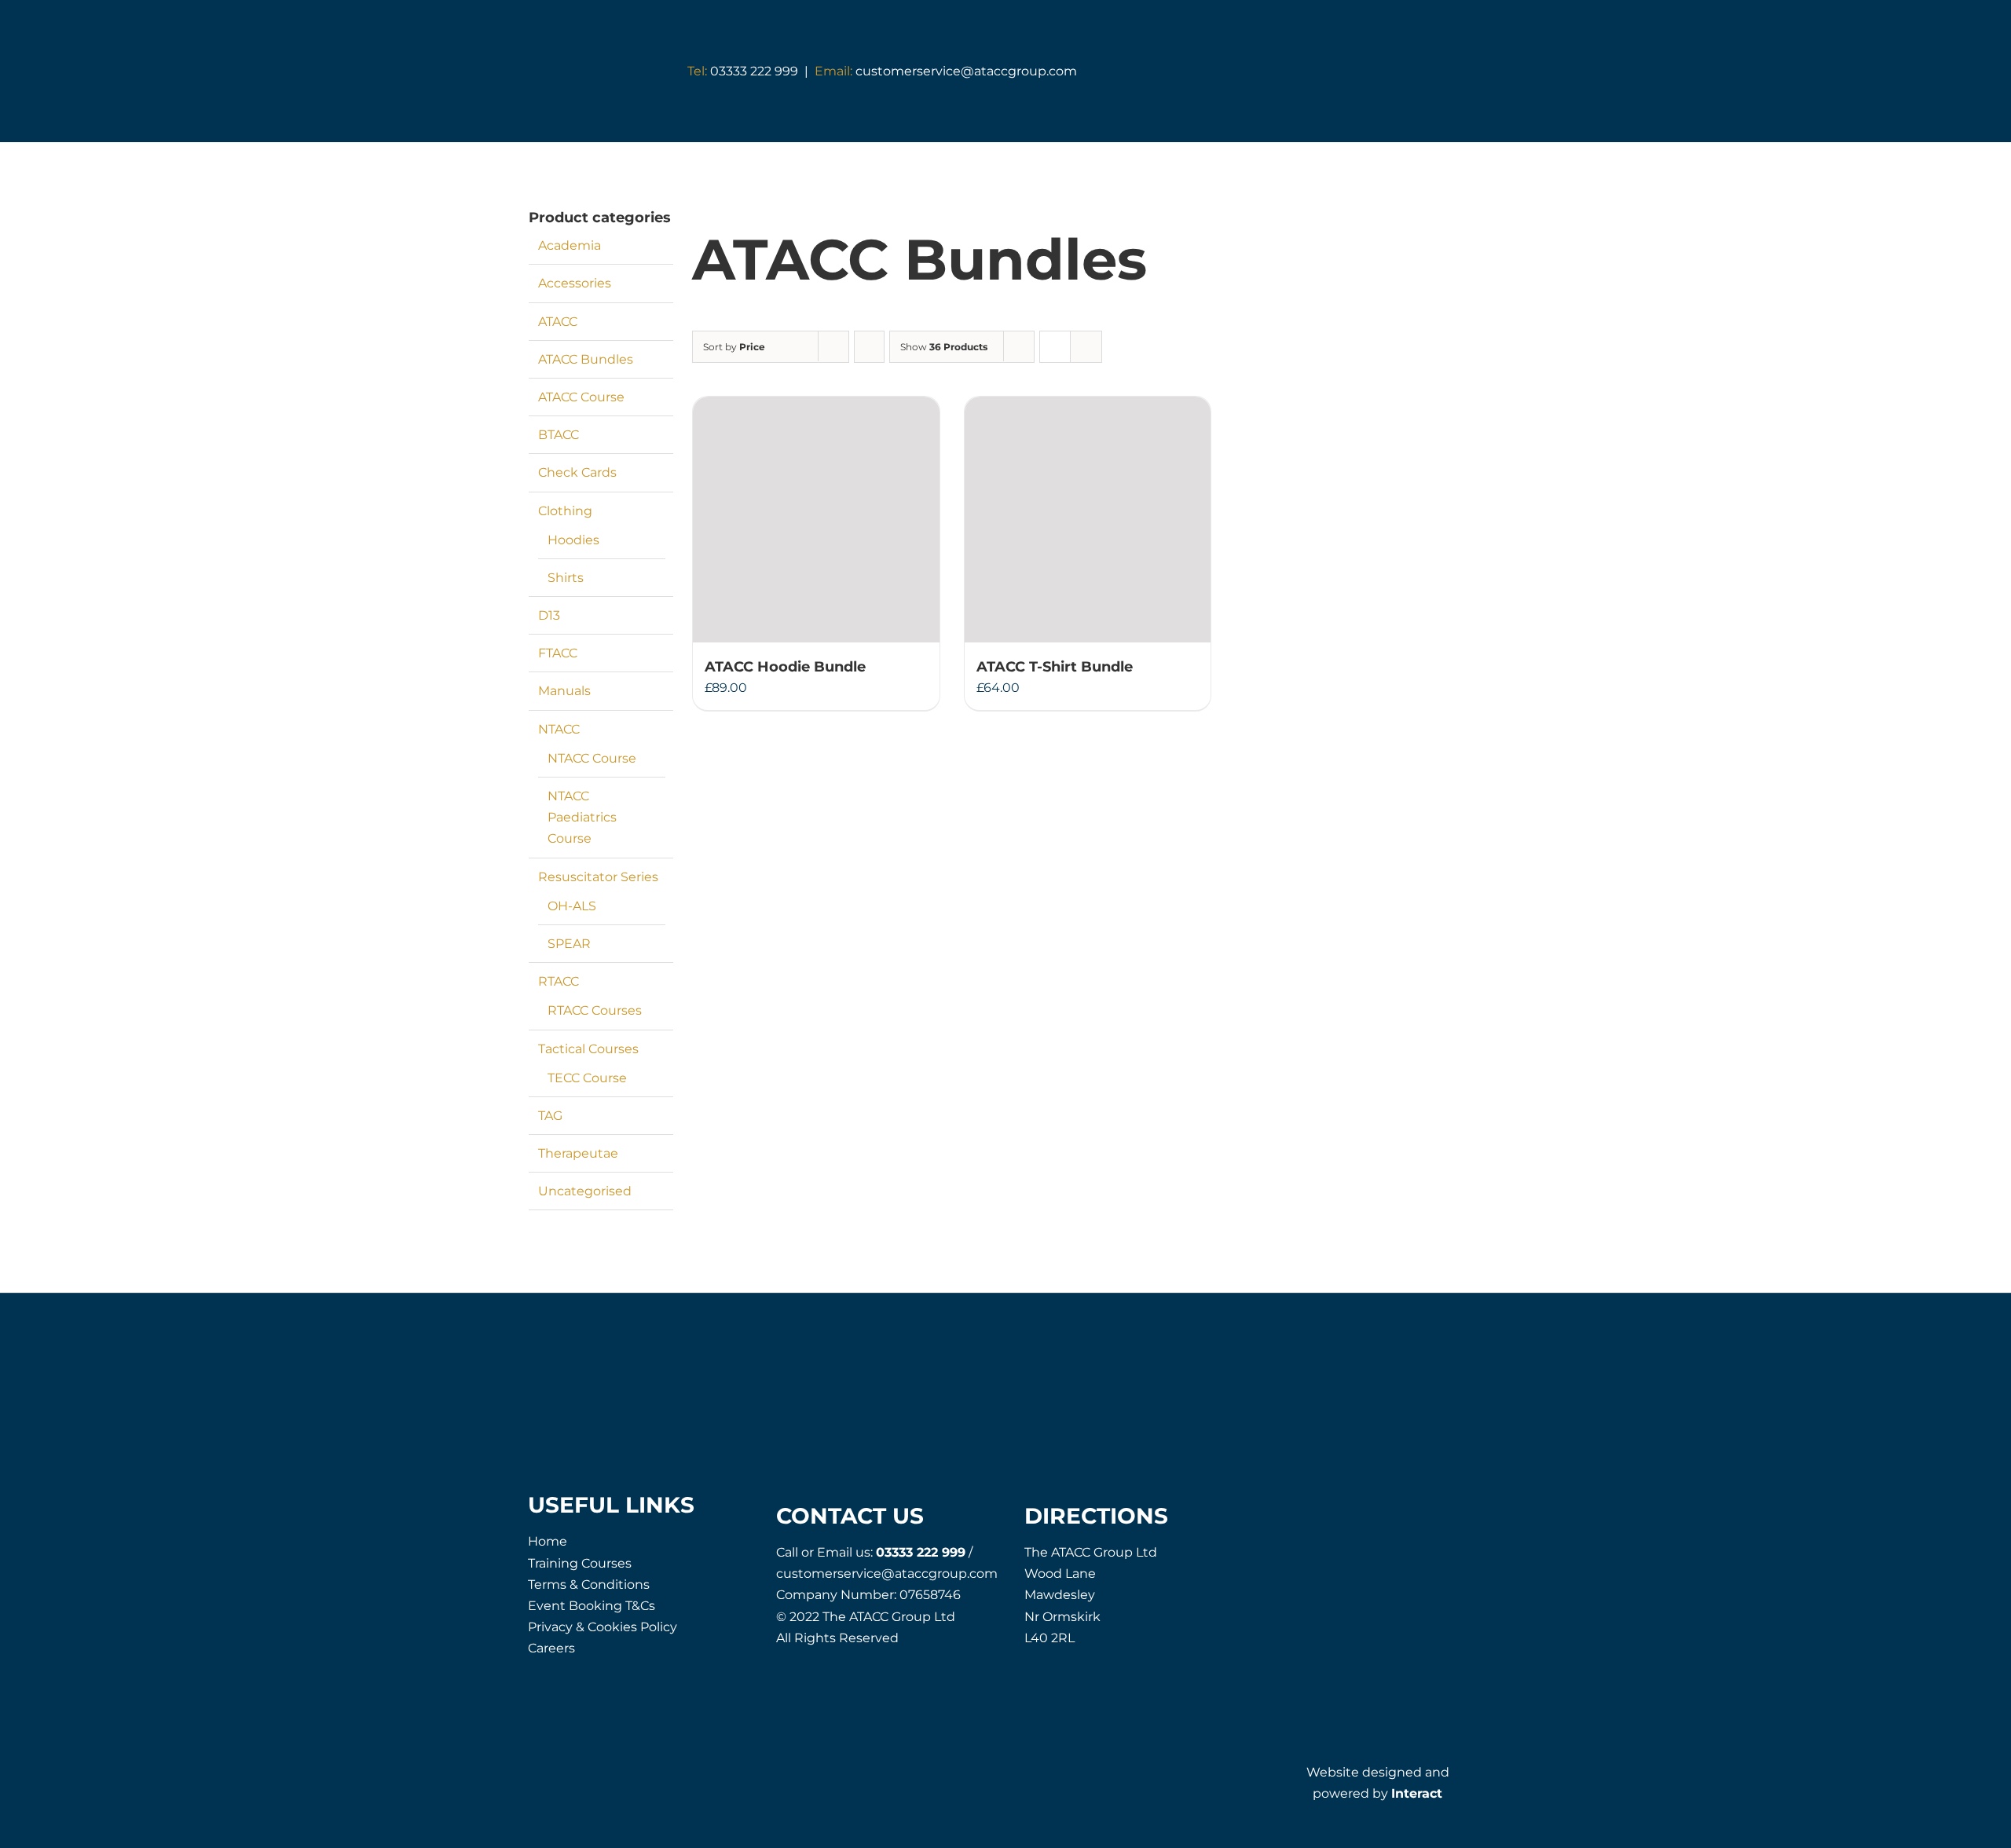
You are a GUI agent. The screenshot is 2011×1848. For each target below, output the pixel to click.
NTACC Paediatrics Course (582, 817)
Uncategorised (585, 1191)
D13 (549, 615)
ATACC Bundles (586, 359)
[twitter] (1360, 1510)
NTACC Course (592, 758)
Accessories (575, 283)
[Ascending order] (869, 347)
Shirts (566, 578)
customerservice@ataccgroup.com (946, 71)
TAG (550, 1116)
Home (548, 1541)
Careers (551, 1648)
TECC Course (587, 1078)
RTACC (559, 981)
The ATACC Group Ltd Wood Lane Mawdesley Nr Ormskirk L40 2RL (1091, 1595)
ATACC (558, 322)
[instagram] (1396, 1510)
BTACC (559, 435)
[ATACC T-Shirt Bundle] (1088, 520)
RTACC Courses (595, 1010)
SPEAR (569, 944)
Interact (1417, 1793)
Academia (570, 245)
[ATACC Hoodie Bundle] (816, 520)
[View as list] (1086, 347)
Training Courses (580, 1563)
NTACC (559, 729)
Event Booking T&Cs (592, 1606)
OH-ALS (572, 906)
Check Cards (577, 472)
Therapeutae (578, 1153)
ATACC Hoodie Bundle (785, 667)
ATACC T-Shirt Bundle (1055, 667)
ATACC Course (581, 397)
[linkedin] (1431, 1510)
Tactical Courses (588, 1049)
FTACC (558, 653)
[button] (1425, 72)
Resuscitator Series (598, 877)
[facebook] (1325, 1510)
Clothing (565, 511)
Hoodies (573, 540)
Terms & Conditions (589, 1585)
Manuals (564, 691)
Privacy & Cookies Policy (603, 1627)
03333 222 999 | (751, 71)
